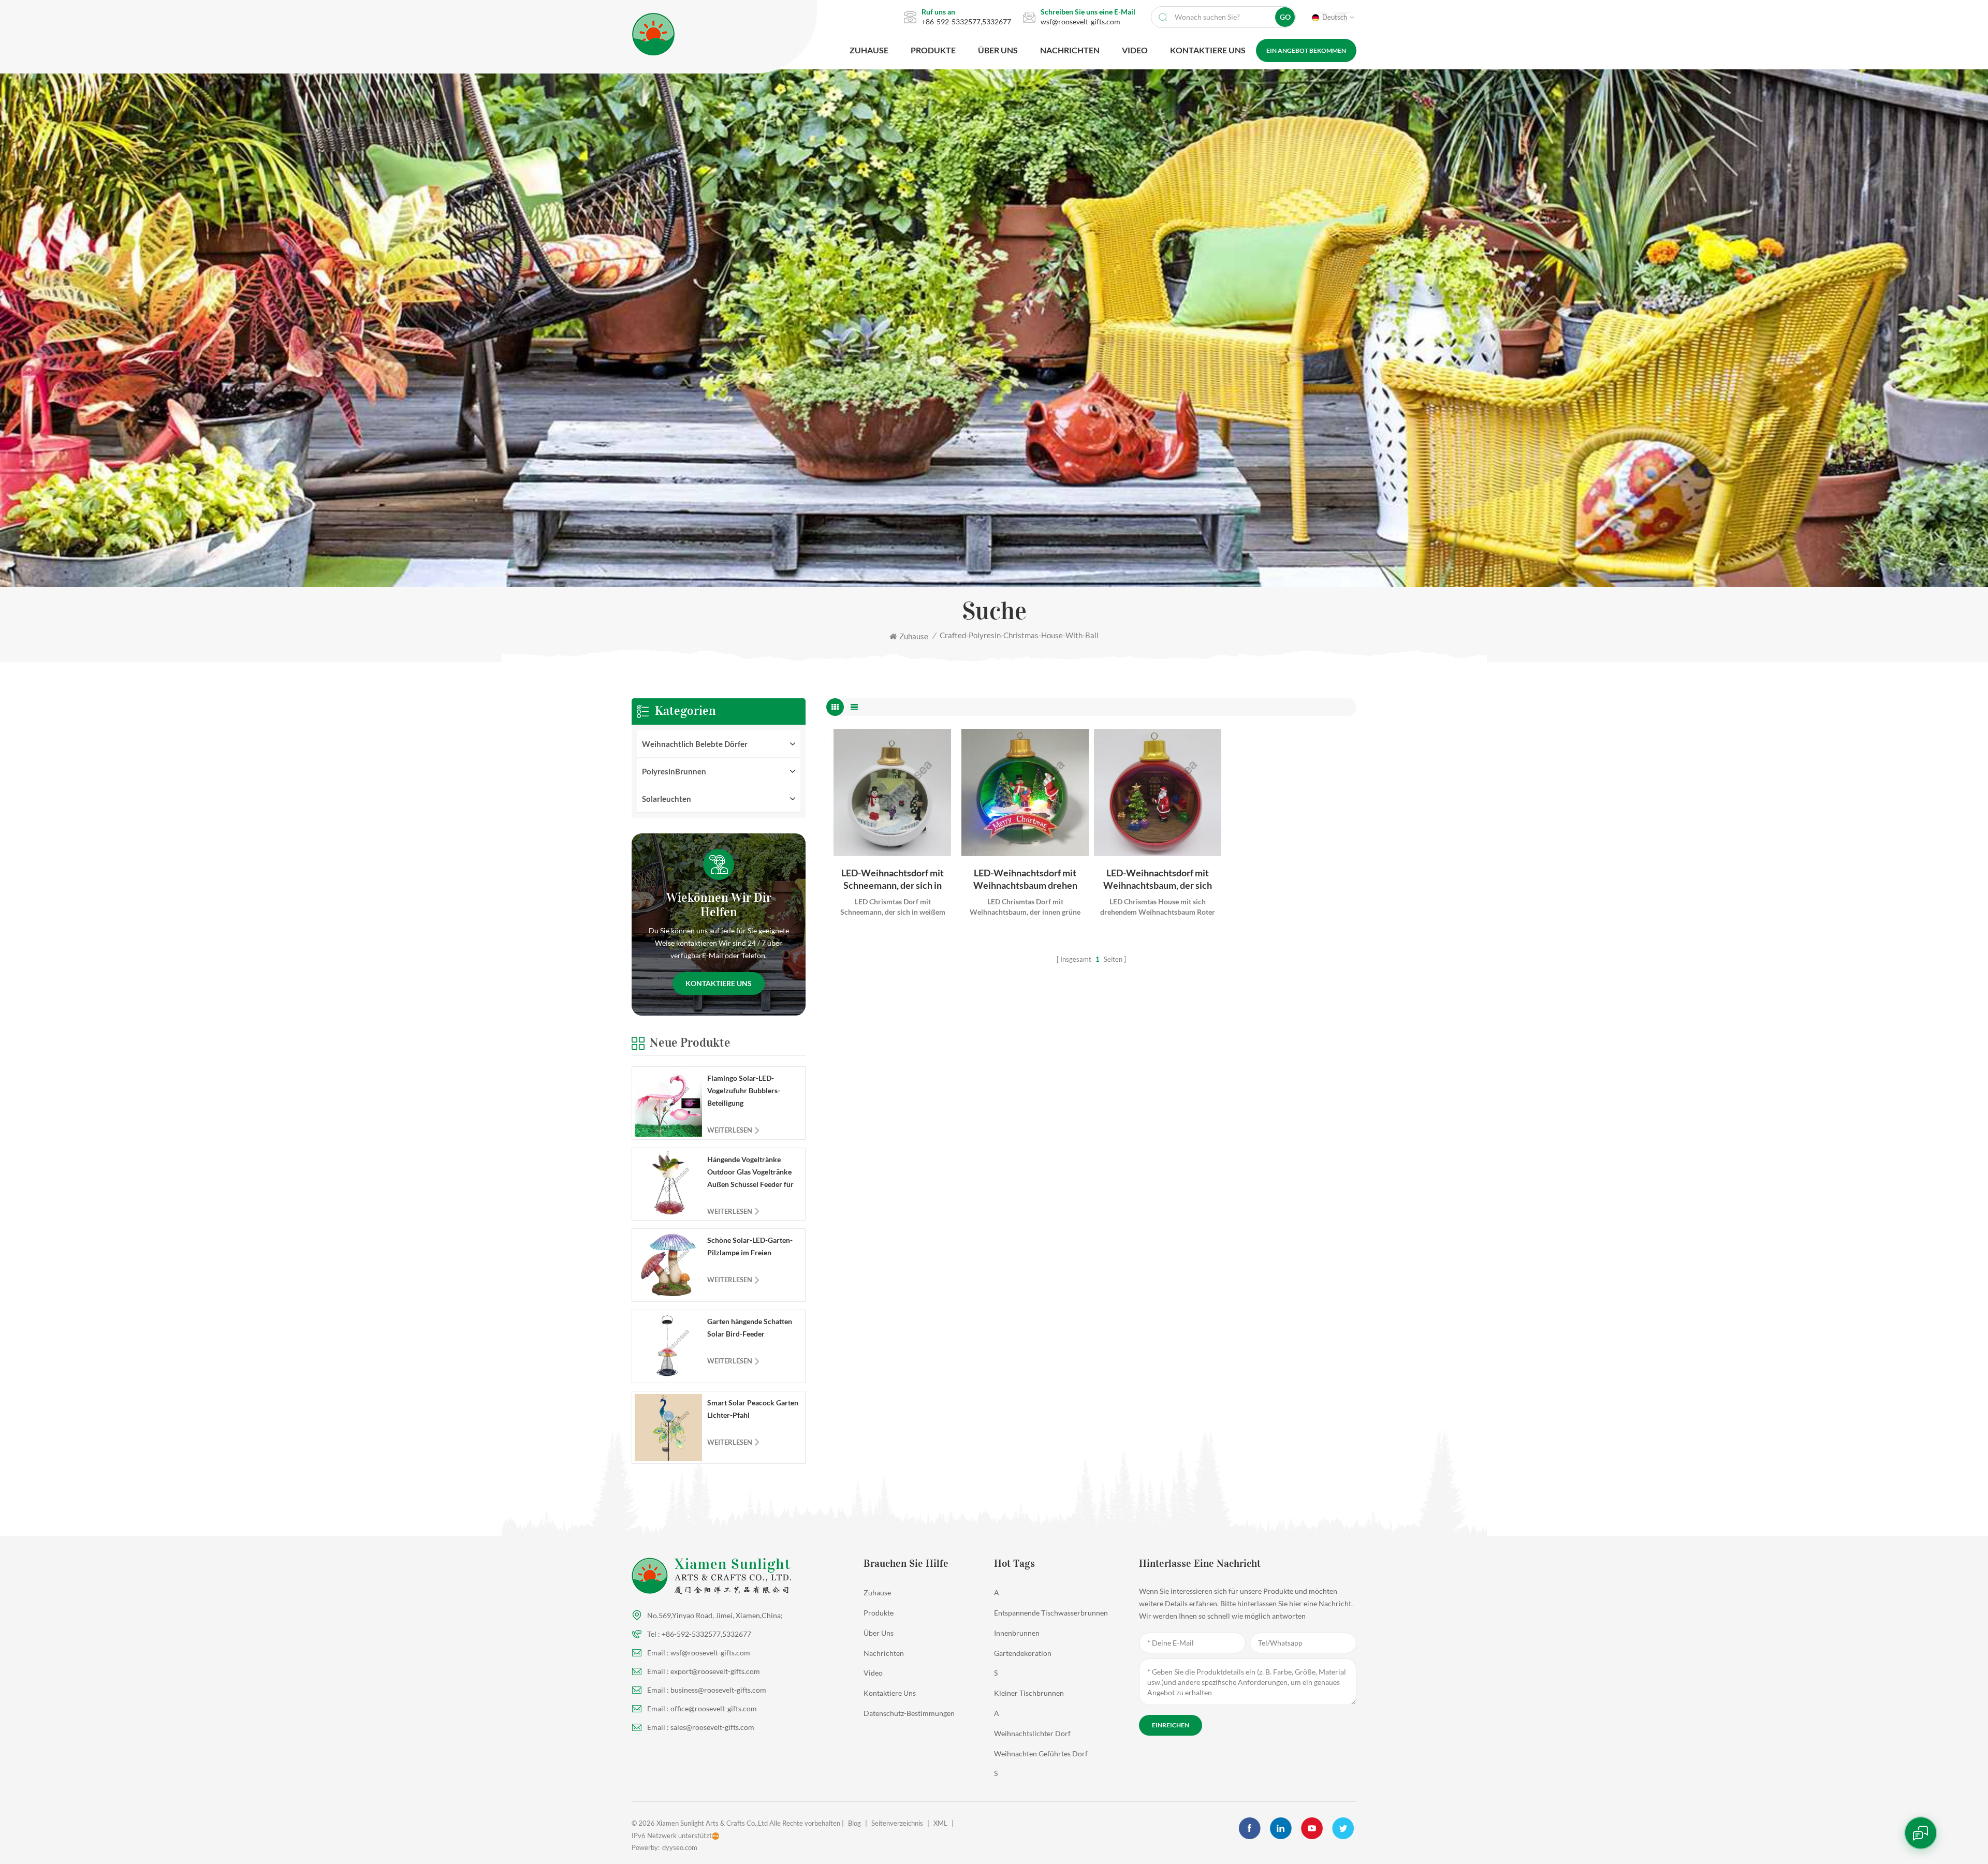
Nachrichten (1070, 50)
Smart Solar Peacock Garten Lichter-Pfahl (753, 1409)
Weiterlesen (730, 1130)
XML (940, 1823)
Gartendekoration (1023, 1653)
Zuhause (869, 50)
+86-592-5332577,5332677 (966, 21)
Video (1135, 50)
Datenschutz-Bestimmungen (909, 1713)
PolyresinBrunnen (674, 771)
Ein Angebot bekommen (1306, 50)
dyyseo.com (680, 1847)
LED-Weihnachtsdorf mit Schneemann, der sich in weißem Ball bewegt (893, 879)
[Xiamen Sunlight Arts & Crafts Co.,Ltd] (711, 34)
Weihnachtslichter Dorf (1032, 1733)
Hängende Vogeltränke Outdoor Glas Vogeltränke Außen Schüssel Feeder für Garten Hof (750, 1173)
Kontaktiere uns (719, 983)
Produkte (933, 50)
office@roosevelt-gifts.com (714, 1708)
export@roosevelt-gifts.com (715, 1671)
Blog (854, 1823)
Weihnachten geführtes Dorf (1041, 1753)
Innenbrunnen (1017, 1633)
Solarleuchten (667, 799)
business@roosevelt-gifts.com (718, 1690)
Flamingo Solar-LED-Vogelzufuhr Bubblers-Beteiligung (744, 1090)
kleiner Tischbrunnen (1029, 1693)
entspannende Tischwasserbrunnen (1051, 1613)
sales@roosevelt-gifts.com (712, 1727)
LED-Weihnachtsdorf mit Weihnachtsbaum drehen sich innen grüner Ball (1025, 879)
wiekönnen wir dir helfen (719, 905)
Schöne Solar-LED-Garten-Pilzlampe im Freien (750, 1246)
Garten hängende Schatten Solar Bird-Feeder (750, 1327)
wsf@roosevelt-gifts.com (1080, 21)
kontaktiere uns (1208, 50)
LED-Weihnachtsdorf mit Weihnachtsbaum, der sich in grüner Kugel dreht (1158, 879)
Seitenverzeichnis (897, 1823)
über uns (998, 50)
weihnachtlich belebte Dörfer (695, 744)
